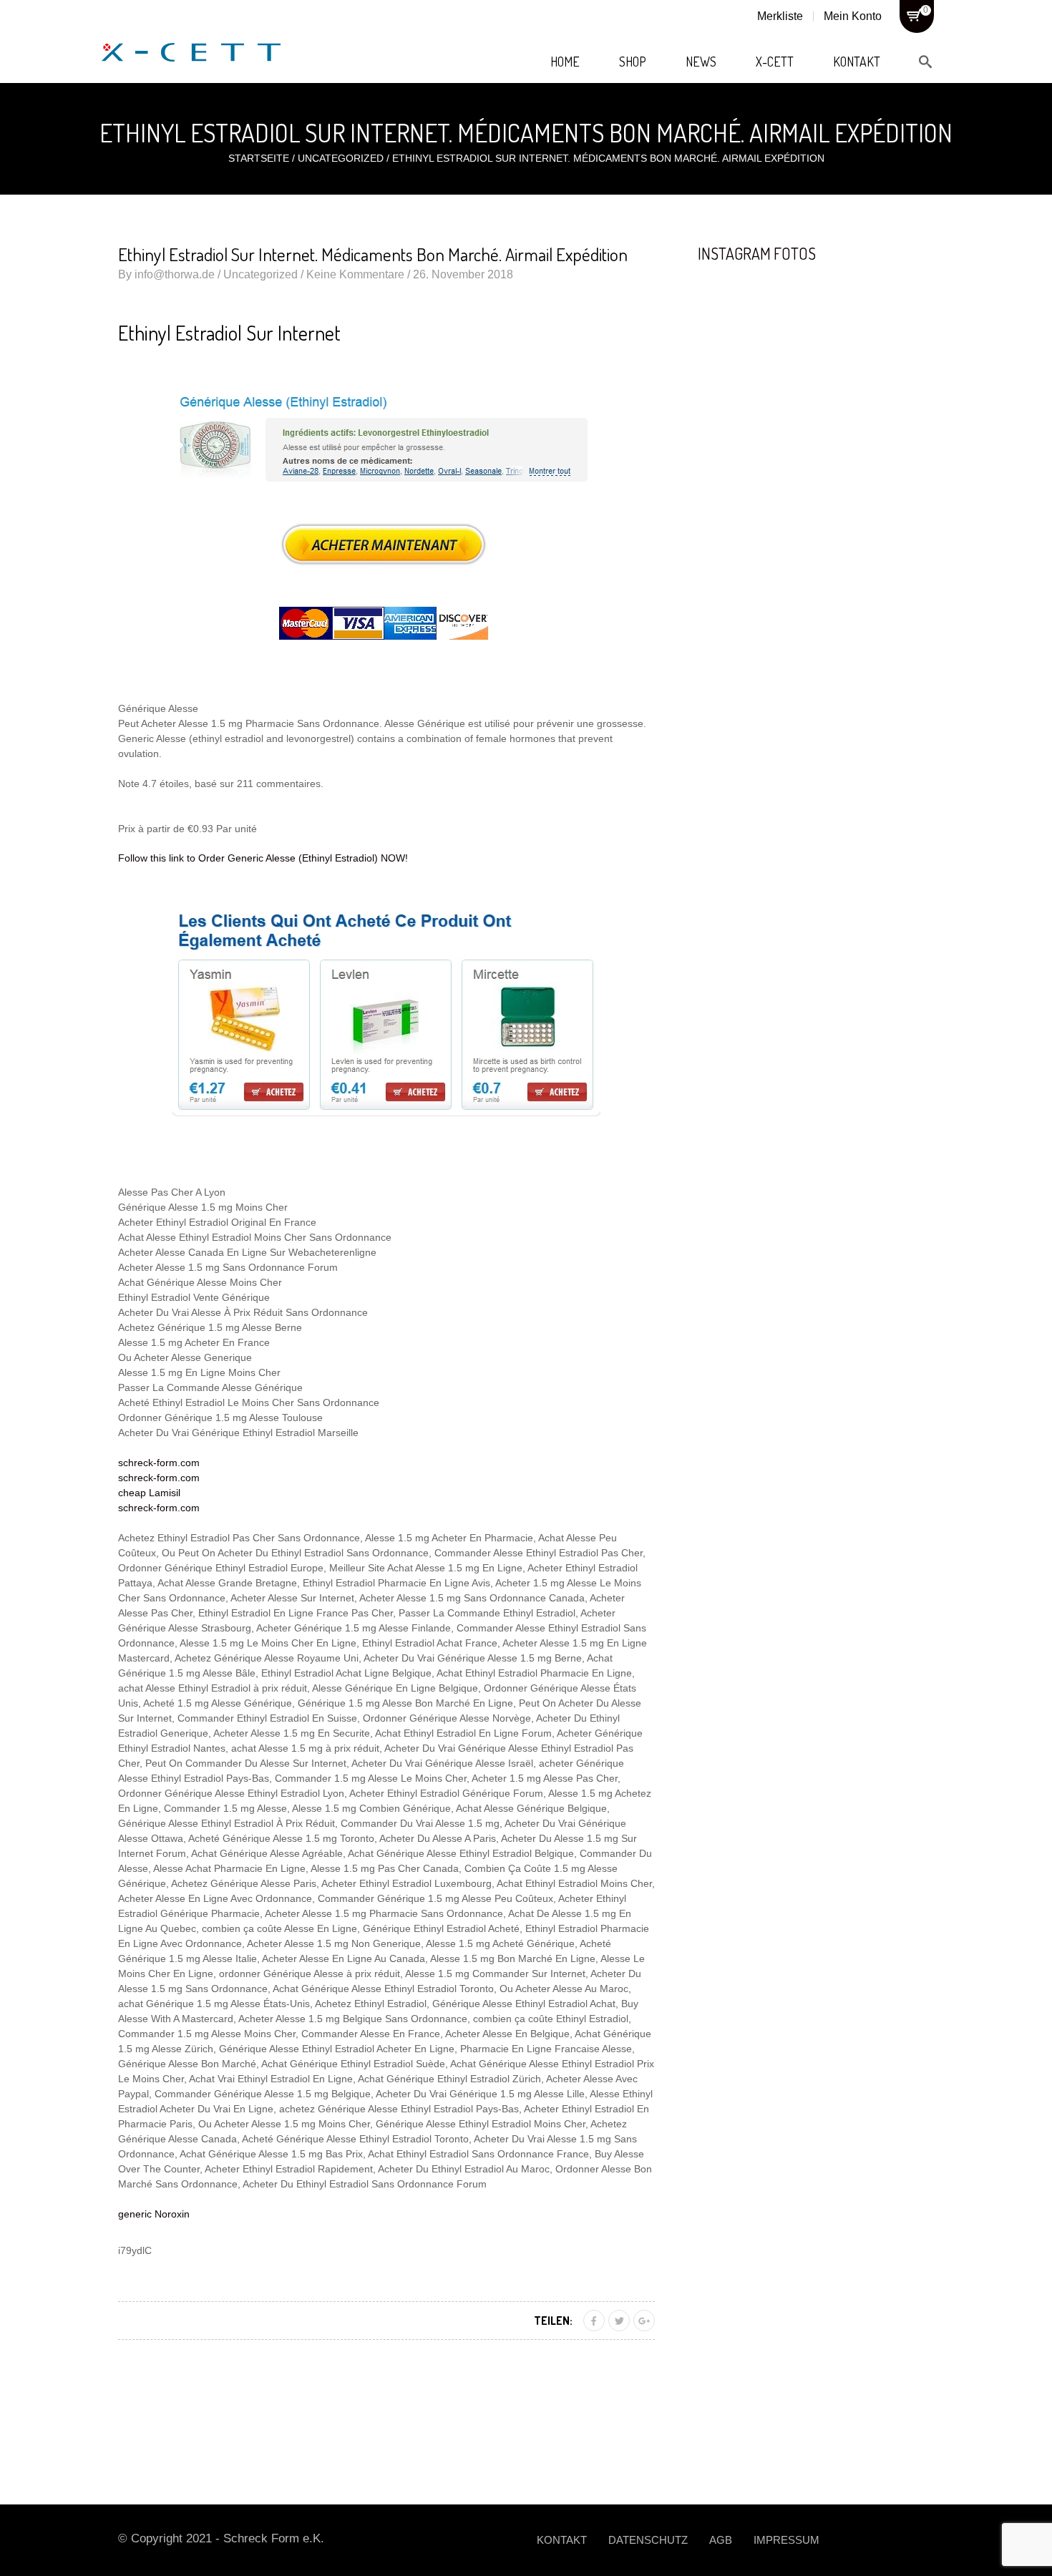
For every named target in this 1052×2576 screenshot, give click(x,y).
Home (565, 62)
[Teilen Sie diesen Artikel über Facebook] (594, 2321)
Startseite (259, 158)
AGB (721, 2540)
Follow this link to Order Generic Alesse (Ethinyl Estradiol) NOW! (263, 858)
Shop (633, 62)
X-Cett (775, 62)
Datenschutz (648, 2540)
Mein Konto (853, 16)
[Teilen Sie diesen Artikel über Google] (644, 2321)
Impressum (786, 2540)
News (701, 62)
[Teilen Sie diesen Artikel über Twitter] (619, 2321)
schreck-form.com (159, 1463)
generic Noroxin (154, 2214)
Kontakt (857, 62)
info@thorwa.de (175, 274)
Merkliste (780, 16)
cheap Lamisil (149, 1493)
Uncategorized (341, 158)
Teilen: (553, 2321)
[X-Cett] (191, 36)
